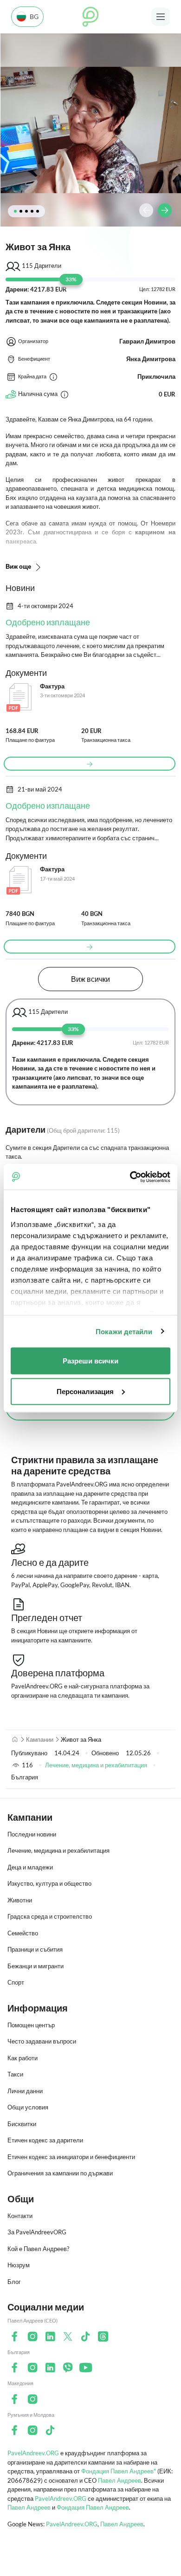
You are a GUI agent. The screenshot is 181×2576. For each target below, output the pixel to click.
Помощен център (31, 2025)
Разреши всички (90, 1361)
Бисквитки (22, 2124)
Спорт (16, 1982)
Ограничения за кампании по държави (60, 2173)
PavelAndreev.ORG (33, 2453)
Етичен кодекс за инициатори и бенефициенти (71, 2157)
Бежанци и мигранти (36, 1966)
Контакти (20, 2216)
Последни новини (32, 1834)
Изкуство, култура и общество (49, 1883)
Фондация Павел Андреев (93, 2507)
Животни (20, 1900)
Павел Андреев (120, 2480)
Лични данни (25, 2091)
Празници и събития (35, 1949)
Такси (15, 2074)
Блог (14, 2282)
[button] (15, 211)
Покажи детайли (124, 1331)
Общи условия (28, 2107)
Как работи (23, 2058)
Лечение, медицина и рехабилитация (96, 1765)
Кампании (40, 1739)
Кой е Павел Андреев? (38, 2249)
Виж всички (90, 979)
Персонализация (85, 1391)
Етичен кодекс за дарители (45, 2140)
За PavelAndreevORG (37, 2232)
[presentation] (146, 210)
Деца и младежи (30, 1867)
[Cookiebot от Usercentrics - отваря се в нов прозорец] (130, 1177)
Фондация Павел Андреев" (119, 2471)
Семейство (23, 1933)
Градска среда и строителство (50, 1916)
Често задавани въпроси (42, 2041)
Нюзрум (19, 2265)
